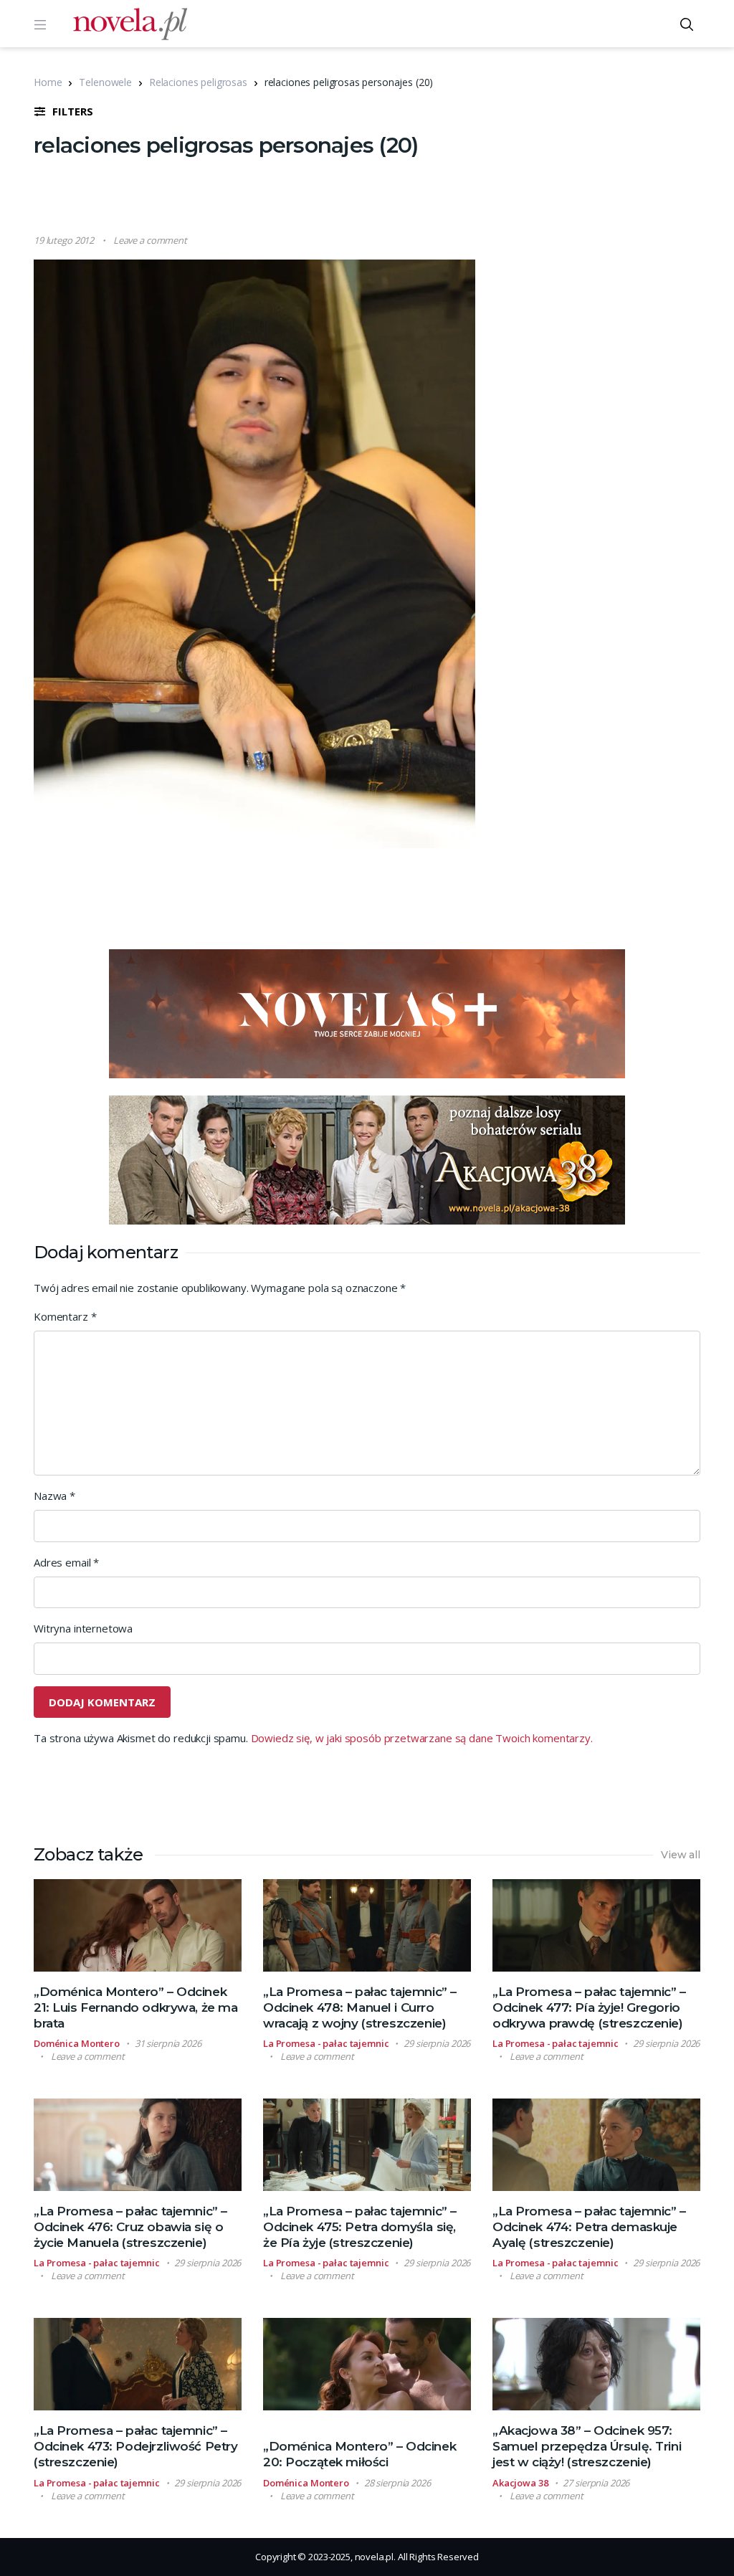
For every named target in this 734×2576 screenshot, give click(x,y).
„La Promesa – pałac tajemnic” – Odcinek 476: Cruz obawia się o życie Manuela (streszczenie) (130, 2227)
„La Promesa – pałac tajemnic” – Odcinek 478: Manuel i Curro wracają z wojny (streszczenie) (360, 2007)
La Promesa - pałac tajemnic (326, 2043)
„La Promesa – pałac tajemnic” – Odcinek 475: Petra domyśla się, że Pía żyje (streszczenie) (360, 2227)
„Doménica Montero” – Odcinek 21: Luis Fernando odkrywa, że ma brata (135, 2007)
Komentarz (65, 1316)
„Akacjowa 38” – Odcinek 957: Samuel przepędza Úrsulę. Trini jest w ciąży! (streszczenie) (587, 2446)
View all (681, 1855)
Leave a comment (150, 240)
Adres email (66, 1562)
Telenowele (105, 82)
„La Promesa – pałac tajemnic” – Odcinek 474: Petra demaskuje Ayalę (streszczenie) (589, 2227)
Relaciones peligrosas (198, 82)
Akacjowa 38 (520, 2483)
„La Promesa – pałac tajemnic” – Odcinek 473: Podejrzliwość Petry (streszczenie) (135, 2446)
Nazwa (54, 1496)
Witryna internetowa (83, 1628)
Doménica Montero (77, 2043)
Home (48, 82)
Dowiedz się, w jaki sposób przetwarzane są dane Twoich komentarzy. (422, 1738)
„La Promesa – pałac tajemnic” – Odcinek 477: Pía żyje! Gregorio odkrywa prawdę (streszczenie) (589, 2007)
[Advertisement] (367, 197)
